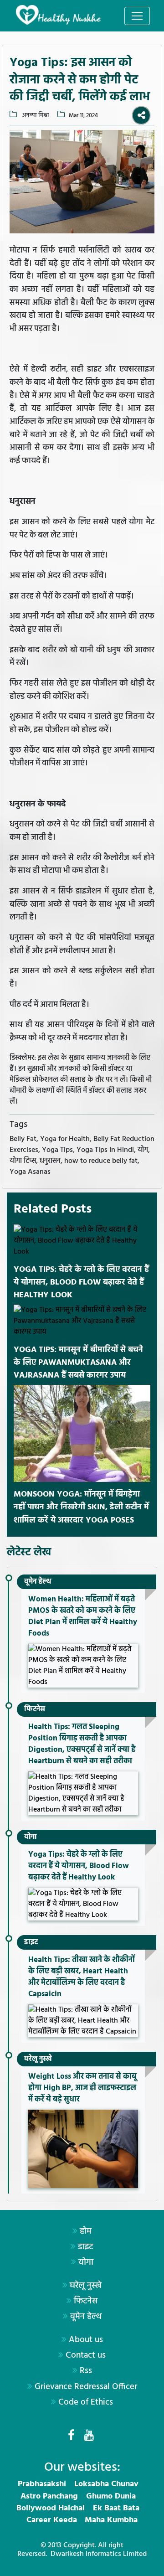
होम (86, 2231)
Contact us (86, 2355)
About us (86, 2340)
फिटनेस (35, 1709)
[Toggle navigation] (137, 16)
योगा (31, 1837)
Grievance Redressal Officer (86, 2387)
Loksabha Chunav (106, 2484)
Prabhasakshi (42, 2484)
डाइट (31, 1942)
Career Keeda (52, 2520)
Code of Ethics (86, 2402)
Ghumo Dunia (111, 2496)
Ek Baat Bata (116, 2508)
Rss (86, 2371)
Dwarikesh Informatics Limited (99, 2554)
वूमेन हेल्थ (38, 1582)
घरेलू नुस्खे (38, 2059)
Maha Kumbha (111, 2520)
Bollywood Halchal (51, 2508)
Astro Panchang (49, 2496)
